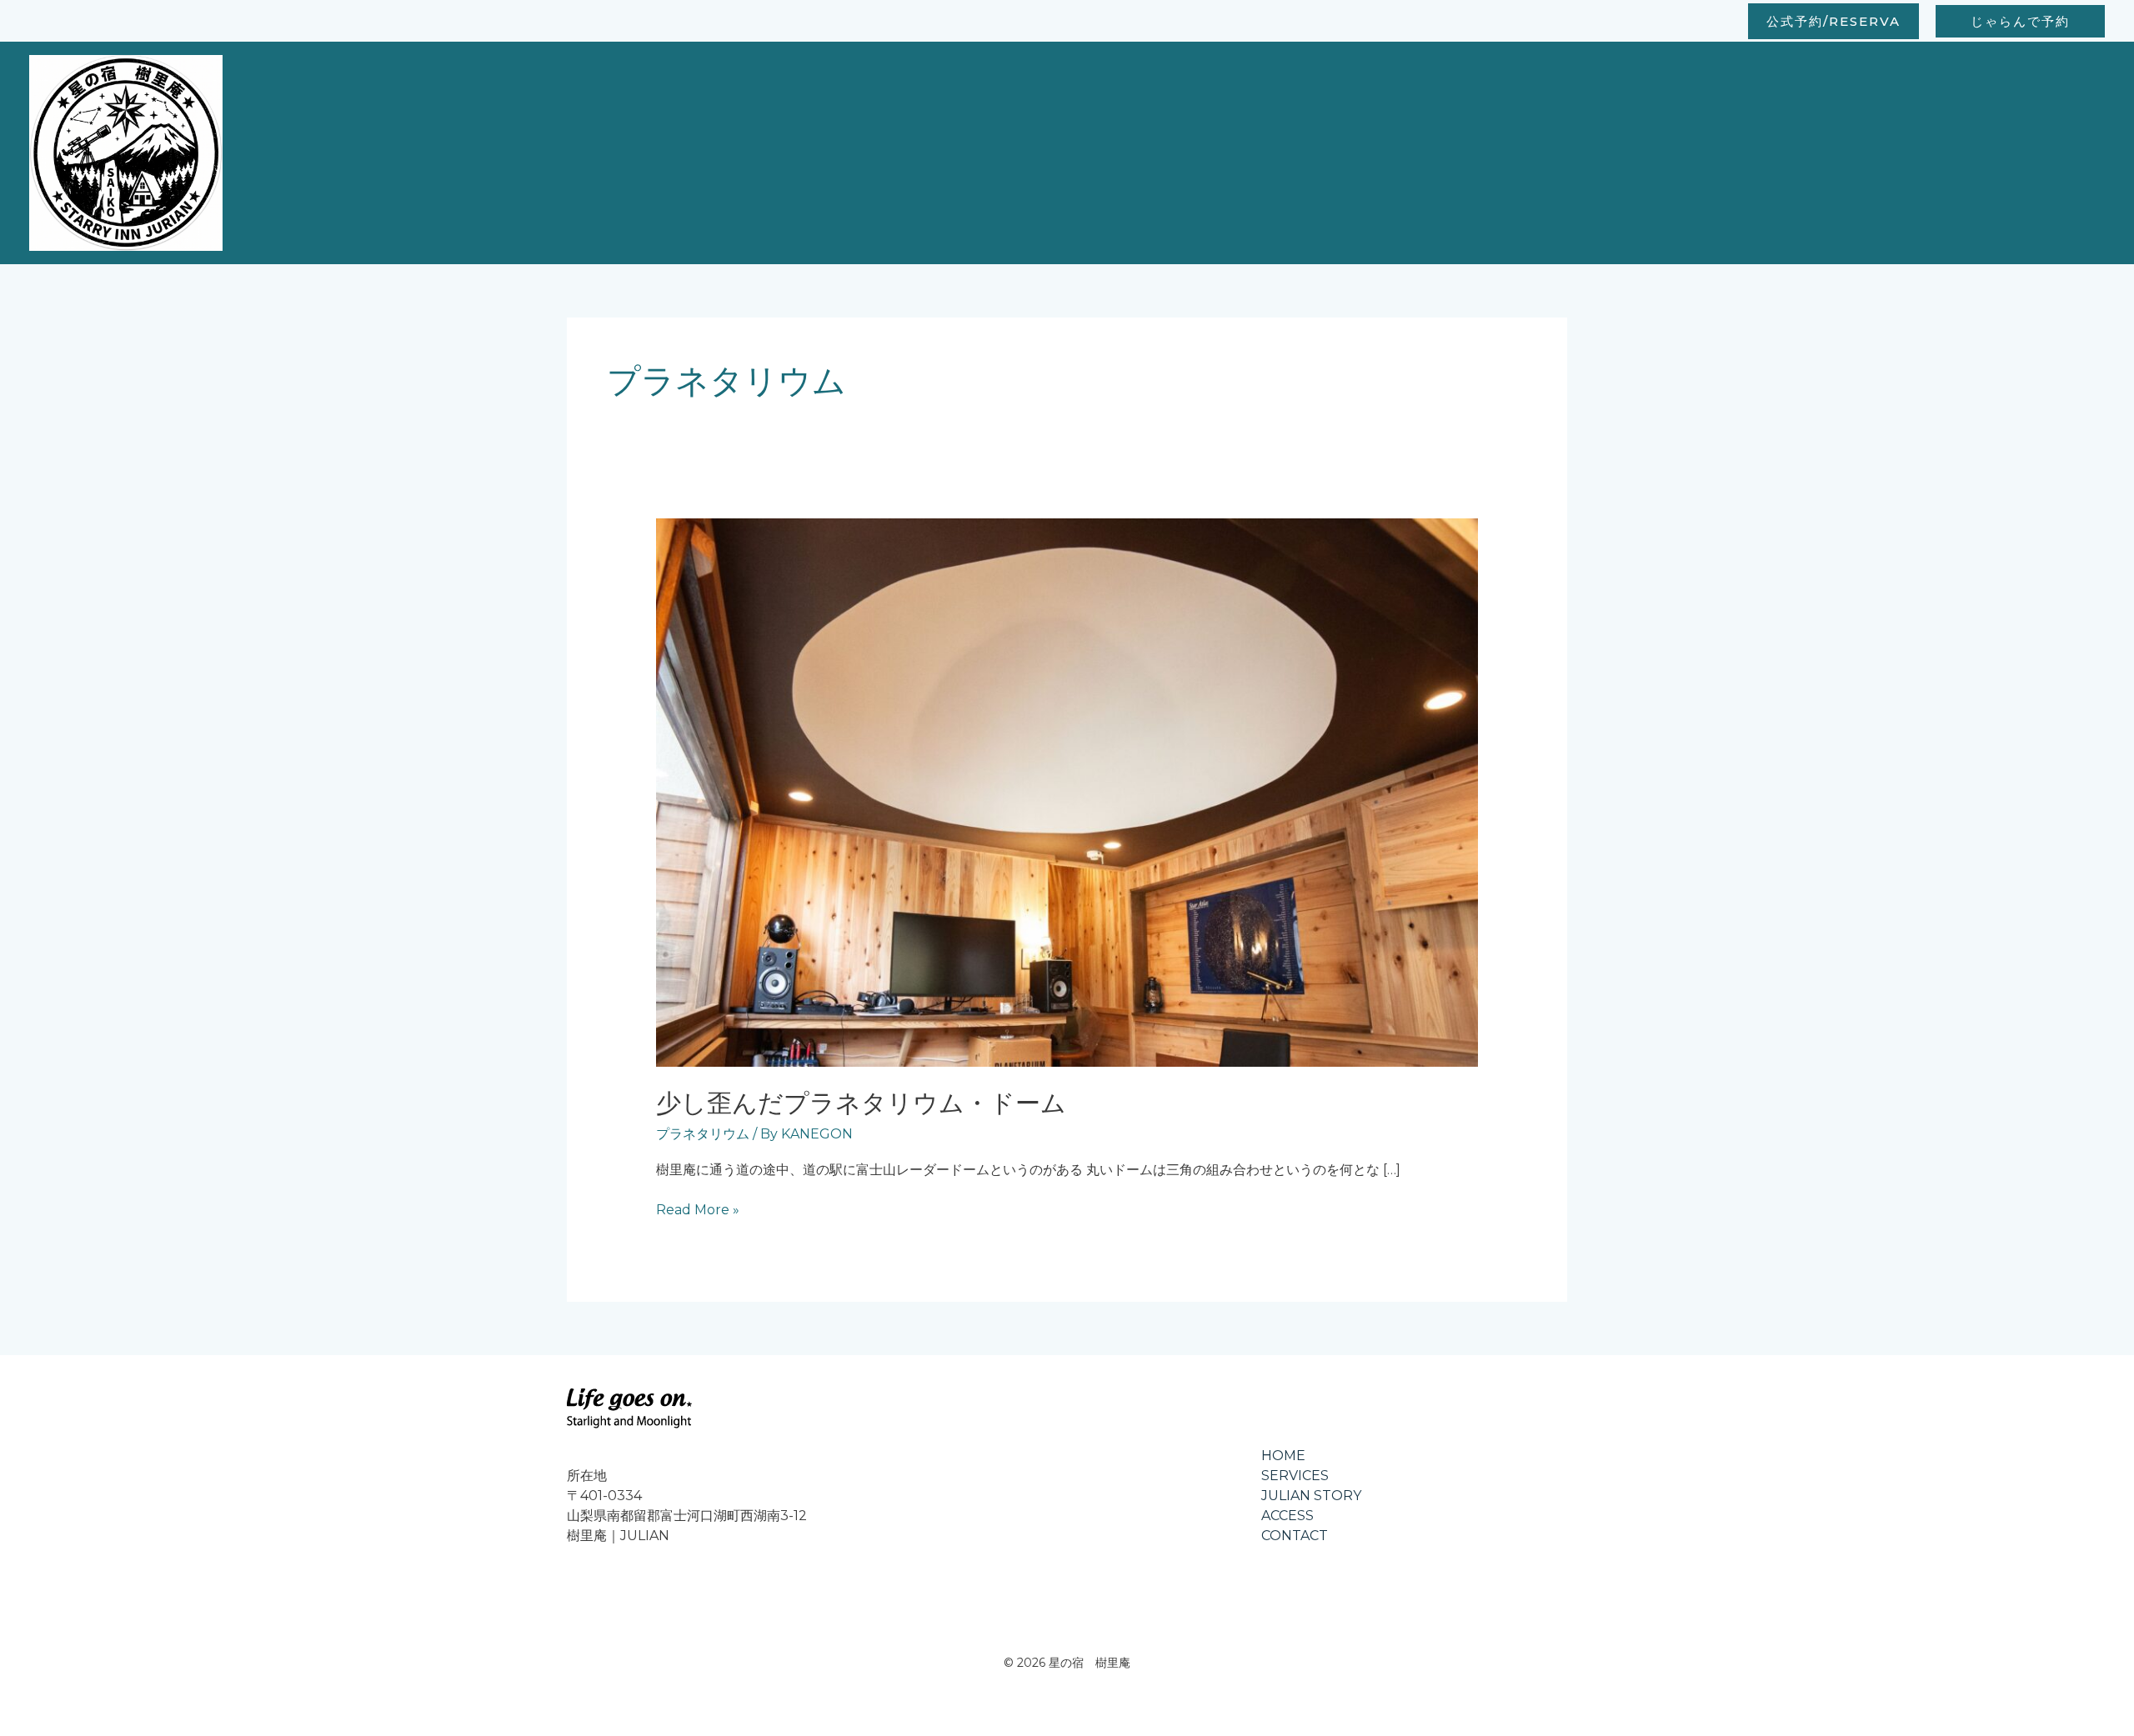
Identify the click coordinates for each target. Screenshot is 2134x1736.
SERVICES (1295, 1476)
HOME (1283, 1456)
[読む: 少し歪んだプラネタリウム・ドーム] (1067, 791)
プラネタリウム (703, 1134)
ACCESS (1287, 1516)
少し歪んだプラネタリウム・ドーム (861, 1103)
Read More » (698, 1209)
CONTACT (1295, 1536)
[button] (1833, 21)
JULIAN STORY (1311, 1496)
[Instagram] (577, 1593)
